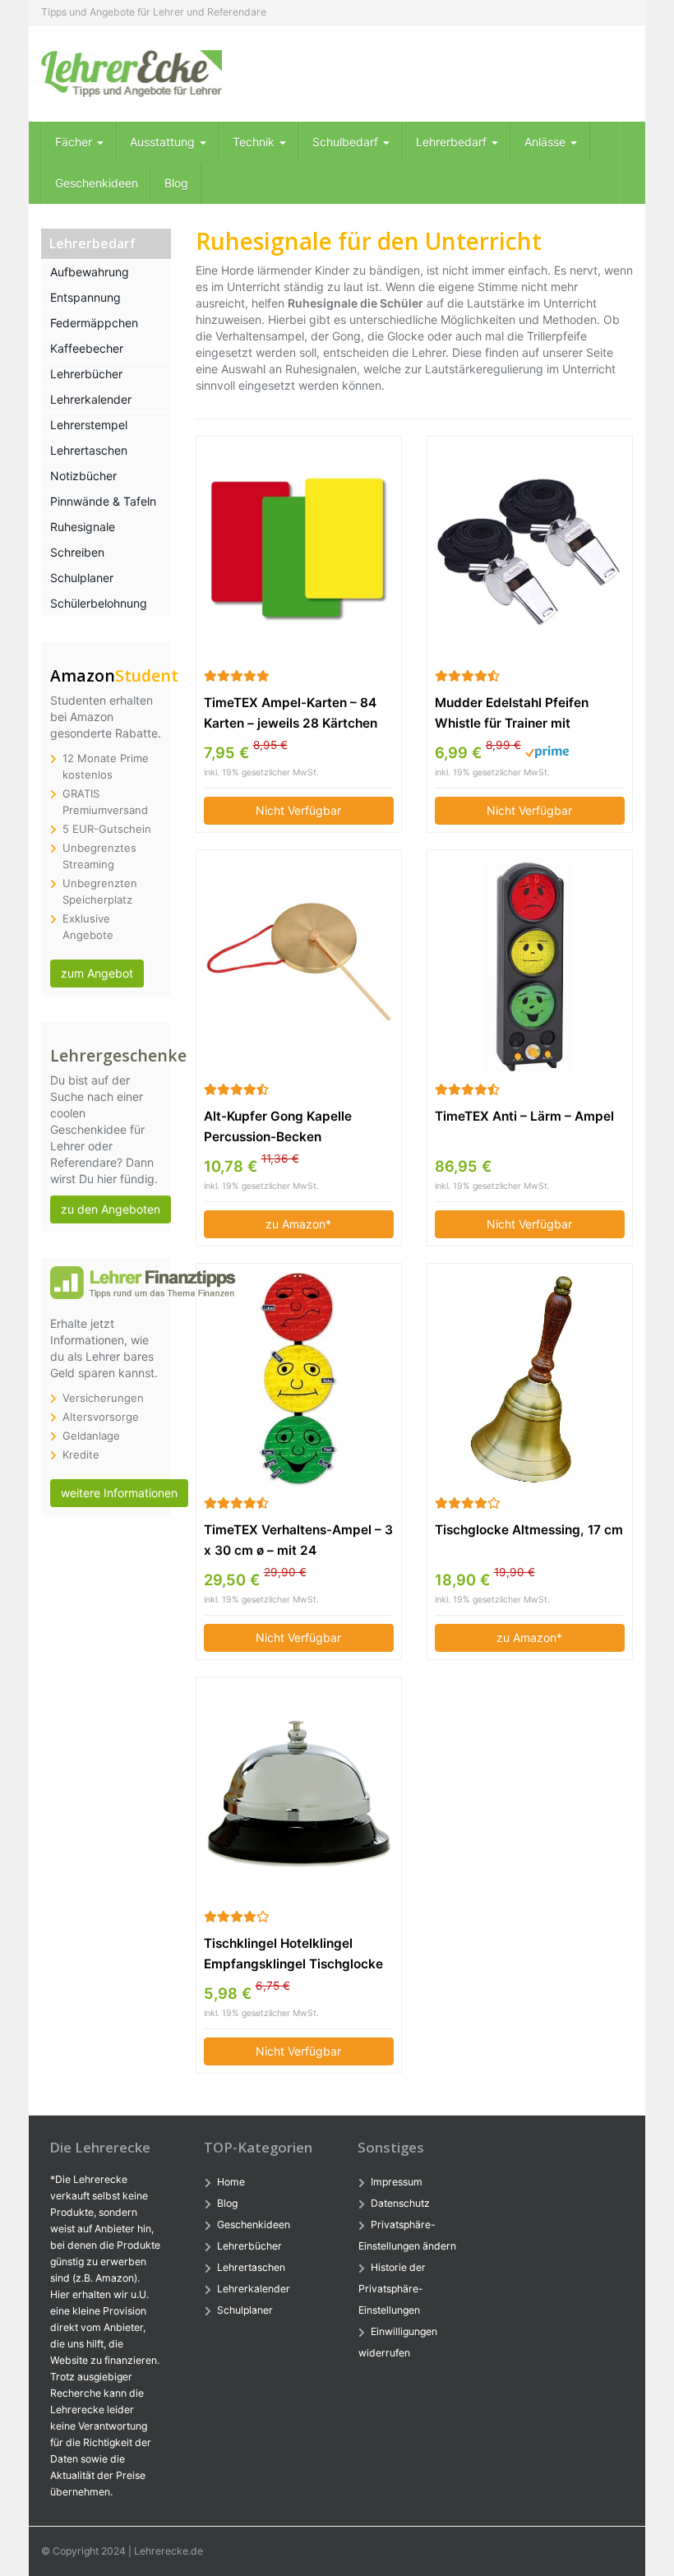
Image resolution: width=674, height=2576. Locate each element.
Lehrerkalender (91, 399)
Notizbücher (83, 476)
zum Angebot (97, 973)
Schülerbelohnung (99, 603)
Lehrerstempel (89, 425)
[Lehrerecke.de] (132, 74)
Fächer (75, 142)
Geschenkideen (97, 183)
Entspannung (85, 297)
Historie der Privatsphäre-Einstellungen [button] (392, 2289)
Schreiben (77, 552)
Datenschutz (400, 2203)
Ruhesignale (83, 527)
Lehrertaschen (89, 450)
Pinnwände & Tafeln (103, 501)
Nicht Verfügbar (298, 810)
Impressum (397, 2182)
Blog (176, 183)
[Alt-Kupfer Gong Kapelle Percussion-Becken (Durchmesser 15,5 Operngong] (299, 965)
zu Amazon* (298, 1224)
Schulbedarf (347, 142)
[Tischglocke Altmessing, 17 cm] (530, 1379)
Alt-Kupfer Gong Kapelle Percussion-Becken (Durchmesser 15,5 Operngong (298, 1128)
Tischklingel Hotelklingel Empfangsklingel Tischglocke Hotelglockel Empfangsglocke (295, 1955)
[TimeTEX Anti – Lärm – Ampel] (530, 965)
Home (231, 2182)
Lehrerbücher (86, 374)
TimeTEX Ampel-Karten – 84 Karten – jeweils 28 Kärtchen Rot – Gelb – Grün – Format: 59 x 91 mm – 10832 (296, 714)
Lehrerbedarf (453, 142)
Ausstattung (164, 142)
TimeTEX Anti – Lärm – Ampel (524, 1116)
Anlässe (547, 142)
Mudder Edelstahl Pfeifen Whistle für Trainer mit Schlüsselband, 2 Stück (512, 714)
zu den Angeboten (111, 1209)
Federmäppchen (94, 323)
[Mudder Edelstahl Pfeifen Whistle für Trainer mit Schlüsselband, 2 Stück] (530, 551)
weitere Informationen (119, 1493)
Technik (255, 142)
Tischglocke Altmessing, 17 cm (529, 1530)
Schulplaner (82, 578)
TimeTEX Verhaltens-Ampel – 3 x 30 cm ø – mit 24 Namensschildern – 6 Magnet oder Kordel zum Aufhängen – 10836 (298, 1541)
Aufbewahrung (90, 272)
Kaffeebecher (87, 348)
